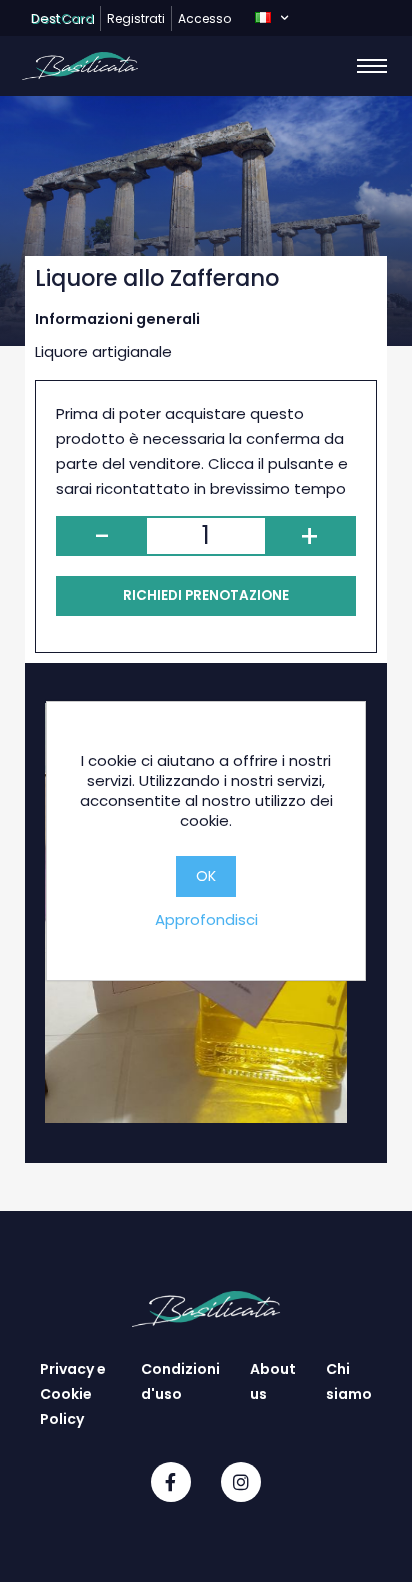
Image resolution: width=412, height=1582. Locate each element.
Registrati (136, 18)
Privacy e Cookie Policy (73, 1394)
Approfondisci (206, 919)
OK (206, 876)
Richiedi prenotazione (206, 595)
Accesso (204, 18)
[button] (271, 18)
